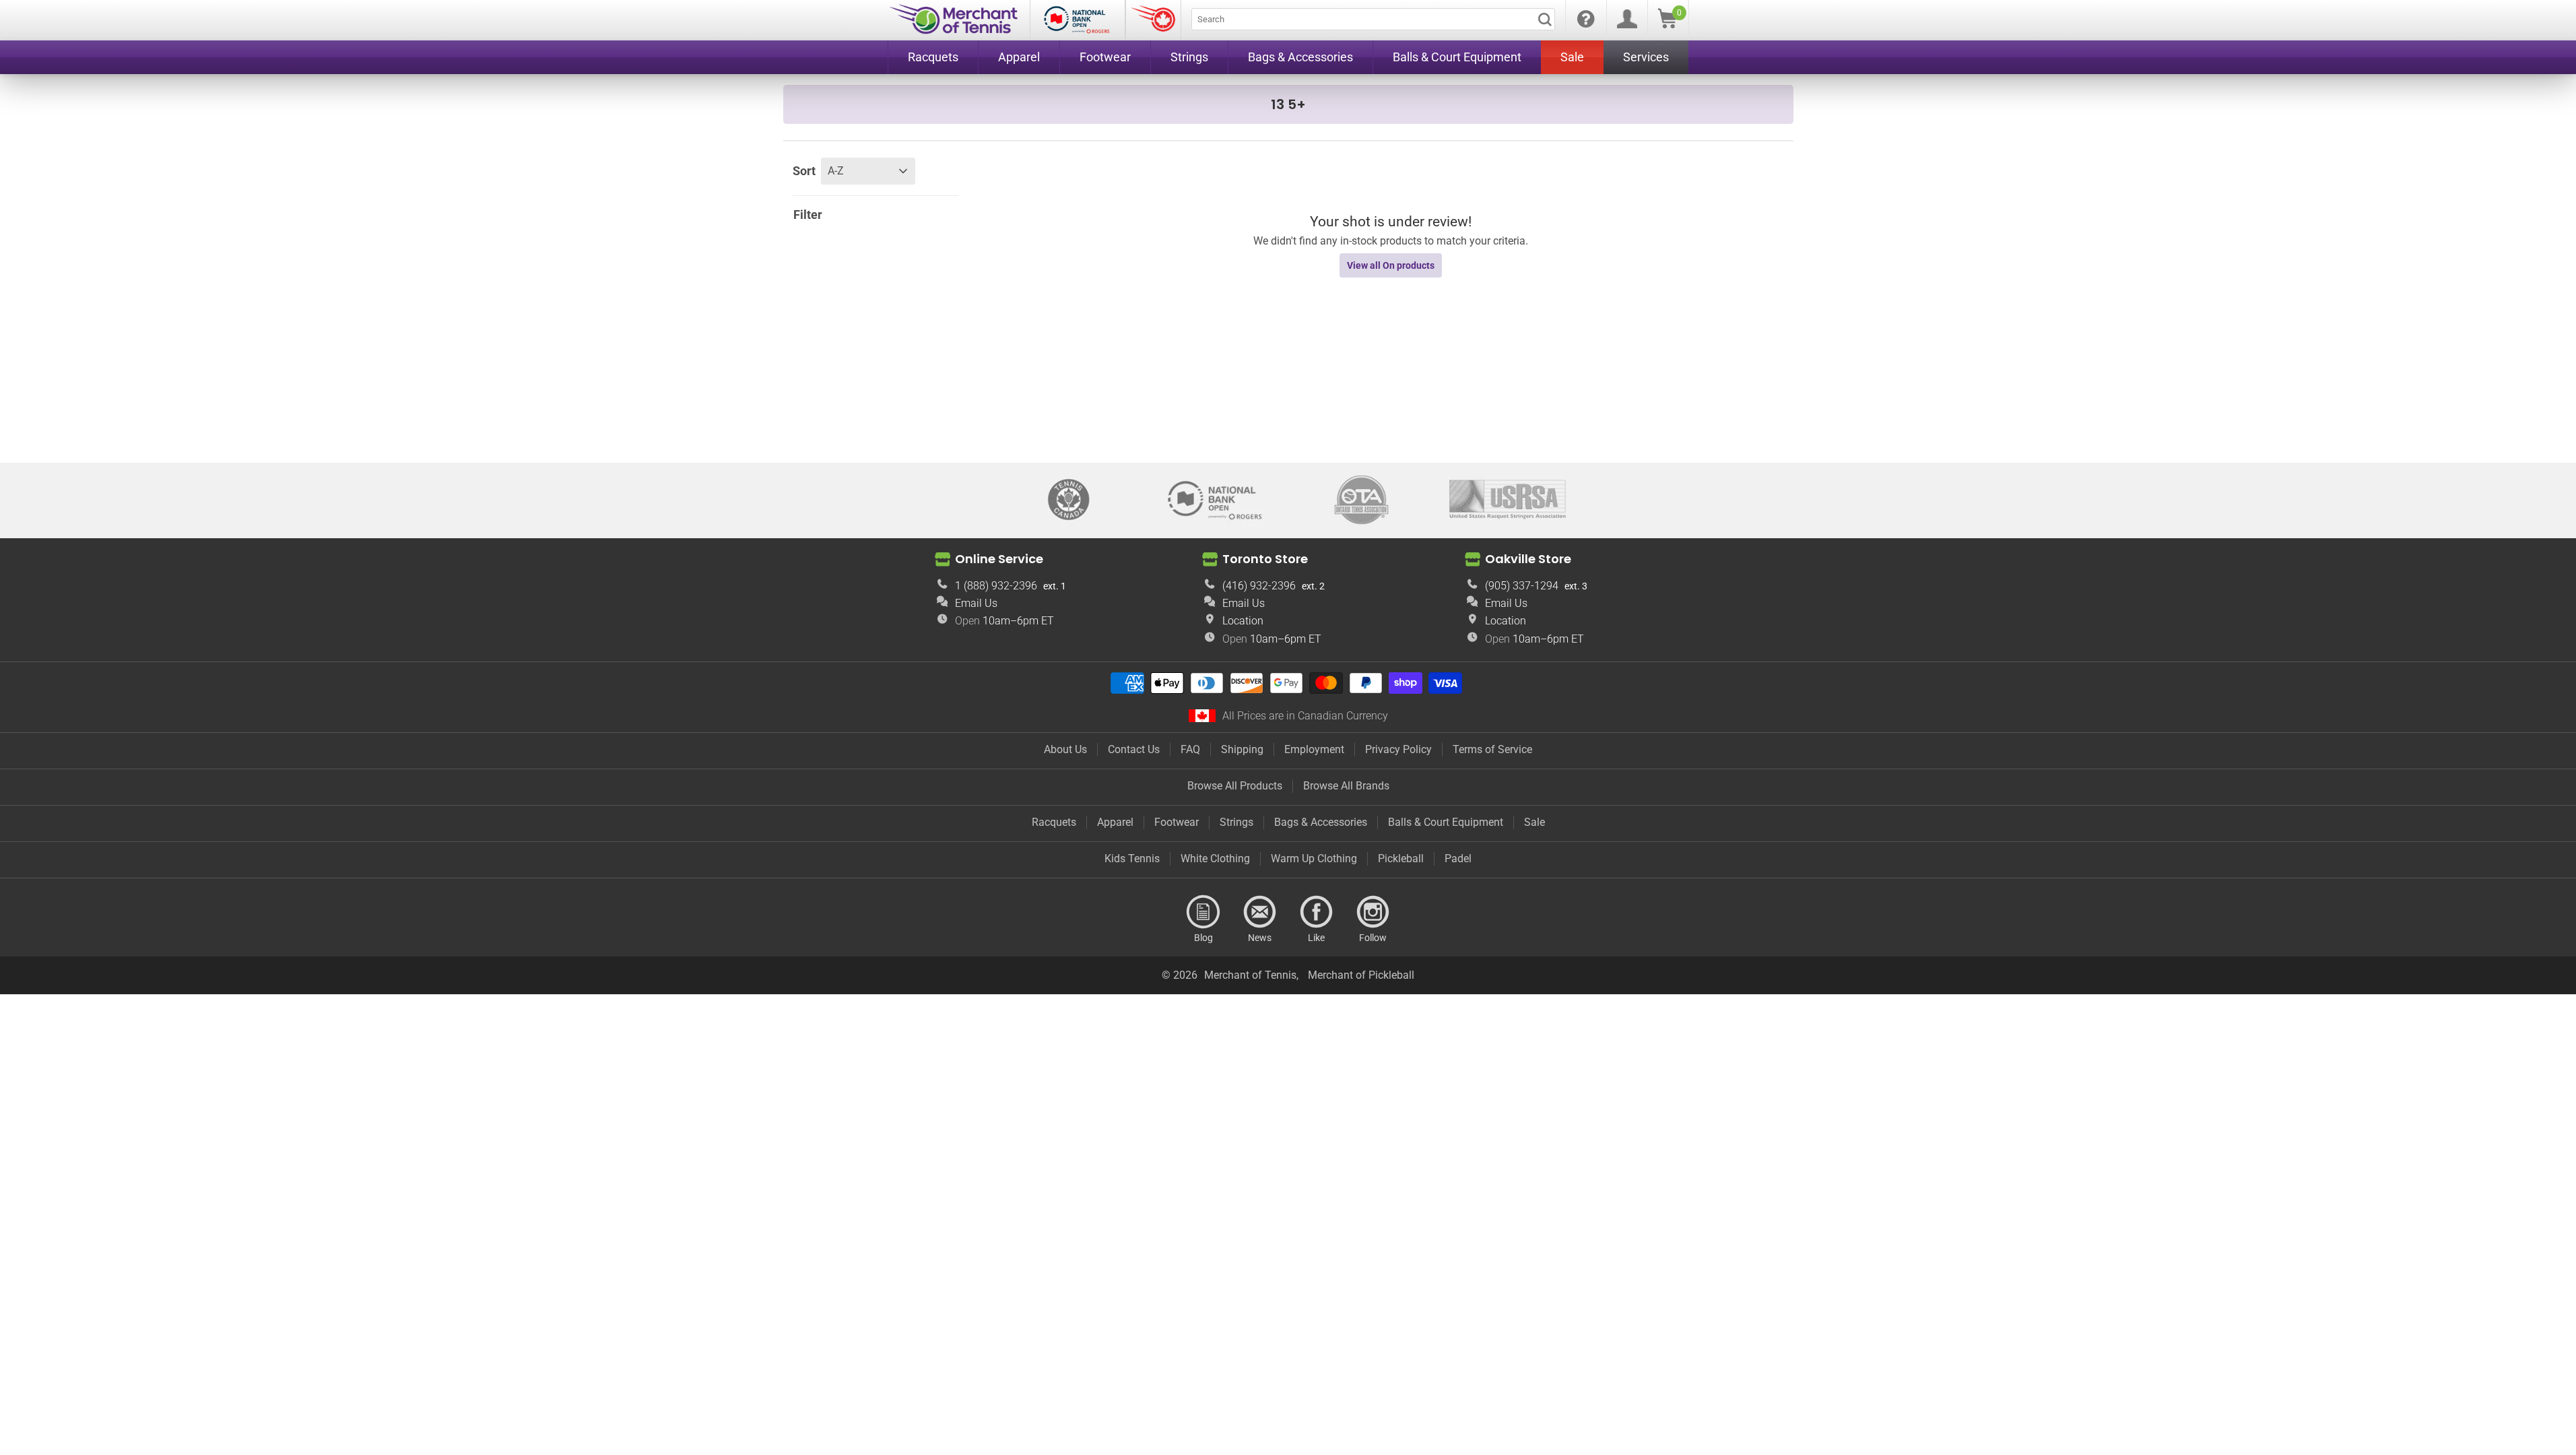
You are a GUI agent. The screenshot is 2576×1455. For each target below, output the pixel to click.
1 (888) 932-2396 (996, 586)
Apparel (1115, 822)
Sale (1534, 822)
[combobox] (1373, 19)
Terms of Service (1492, 749)
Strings (1236, 822)
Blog (1203, 912)
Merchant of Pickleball (1361, 975)
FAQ (1190, 749)
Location (1243, 621)
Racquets (1054, 822)
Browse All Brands (1346, 786)
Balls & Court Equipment (1446, 822)
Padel (1458, 859)
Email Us (976, 603)
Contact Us (1134, 749)
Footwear (1177, 822)
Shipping (1242, 749)
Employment (1314, 749)
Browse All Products (1235, 786)
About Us (1065, 749)
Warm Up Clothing (1314, 859)
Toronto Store (1265, 559)
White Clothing (1215, 859)
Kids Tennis (1132, 859)
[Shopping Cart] (1667, 25)
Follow (1373, 912)
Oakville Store (1528, 559)
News (1260, 912)
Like (1317, 912)
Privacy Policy (1398, 749)
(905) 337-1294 (1522, 586)
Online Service (999, 559)
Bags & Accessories (1321, 822)
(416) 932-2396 (1259, 586)
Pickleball (1401, 859)
